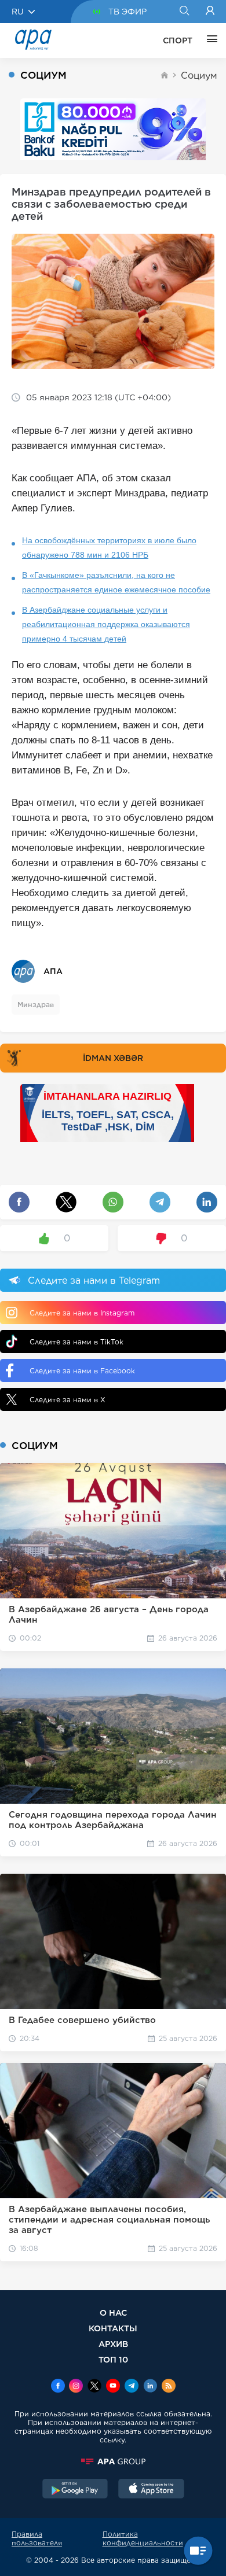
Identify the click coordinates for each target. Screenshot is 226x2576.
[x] (94, 2387)
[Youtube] (113, 2387)
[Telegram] (132, 2387)
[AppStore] (151, 2490)
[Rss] (169, 2387)
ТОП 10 (113, 2359)
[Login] (210, 12)
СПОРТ (178, 40)
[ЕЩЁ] (209, 40)
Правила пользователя (37, 2538)
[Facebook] (58, 2387)
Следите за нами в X (68, 1400)
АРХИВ (113, 2344)
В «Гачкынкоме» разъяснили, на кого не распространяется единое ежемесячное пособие (116, 582)
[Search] (184, 12)
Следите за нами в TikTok (76, 1342)
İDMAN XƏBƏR (113, 1058)
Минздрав (36, 1005)
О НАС (113, 2312)
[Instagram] (76, 2387)
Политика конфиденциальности (143, 2538)
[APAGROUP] (113, 2461)
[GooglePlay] (75, 2490)
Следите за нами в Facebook (82, 1371)
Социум (199, 75)
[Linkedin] (150, 2387)
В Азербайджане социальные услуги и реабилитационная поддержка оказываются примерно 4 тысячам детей (106, 624)
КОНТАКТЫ (113, 2328)
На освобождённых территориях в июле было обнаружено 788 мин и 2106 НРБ (109, 548)
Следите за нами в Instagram (82, 1313)
